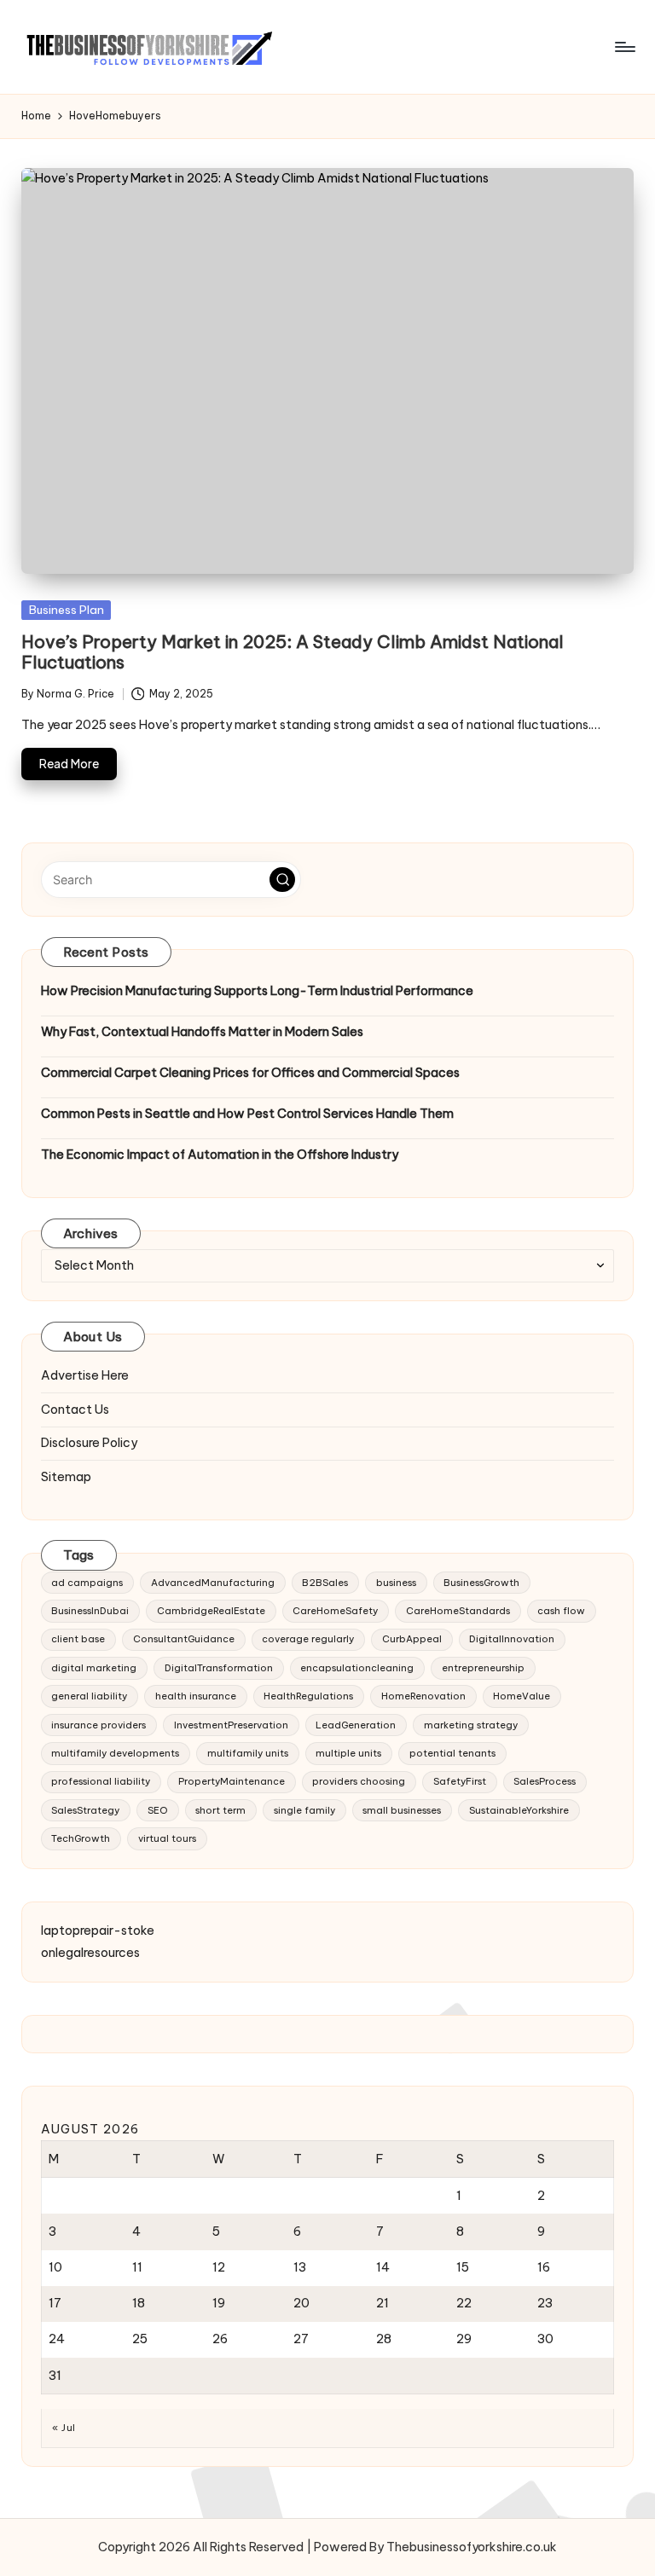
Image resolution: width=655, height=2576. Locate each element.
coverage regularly (308, 1639)
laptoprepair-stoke (98, 1931)
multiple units (348, 1753)
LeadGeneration (356, 1725)
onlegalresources (90, 1953)
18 (139, 2303)
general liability (89, 1696)
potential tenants (452, 1753)
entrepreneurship (483, 1668)
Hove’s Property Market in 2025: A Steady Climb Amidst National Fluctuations (293, 652)
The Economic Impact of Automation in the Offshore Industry (220, 1155)
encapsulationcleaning (357, 1668)
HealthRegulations (308, 1696)
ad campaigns (87, 1583)
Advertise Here (85, 1375)
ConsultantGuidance (184, 1639)
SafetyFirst (460, 1781)
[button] (282, 880)
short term (220, 1810)
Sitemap (66, 1477)
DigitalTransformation (219, 1668)
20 (301, 2303)
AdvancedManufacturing (213, 1583)
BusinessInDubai (90, 1611)
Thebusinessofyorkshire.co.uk (472, 2547)
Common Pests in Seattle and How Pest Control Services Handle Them (247, 1114)
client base (78, 1639)
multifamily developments (115, 1753)
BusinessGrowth (481, 1583)
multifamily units (248, 1753)
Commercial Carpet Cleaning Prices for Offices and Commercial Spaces (250, 1073)
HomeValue (522, 1696)
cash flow (561, 1611)
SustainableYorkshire (519, 1810)
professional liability (101, 1781)
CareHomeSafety (335, 1611)
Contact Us (75, 1410)
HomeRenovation (423, 1696)
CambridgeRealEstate (211, 1611)
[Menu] (624, 47)
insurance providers (99, 1725)
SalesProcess (545, 1781)
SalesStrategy (85, 1810)
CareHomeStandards (458, 1611)
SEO (158, 1810)
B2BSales (325, 1583)
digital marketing (94, 1668)
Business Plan (67, 610)
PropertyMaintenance (232, 1781)
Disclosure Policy (89, 1443)
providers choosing (359, 1781)
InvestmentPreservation (231, 1725)
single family (304, 1810)
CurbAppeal (412, 1639)
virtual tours (167, 1838)
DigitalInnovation (512, 1639)
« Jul (64, 2428)
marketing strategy (471, 1725)
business (396, 1583)
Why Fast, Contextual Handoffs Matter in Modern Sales (202, 1032)
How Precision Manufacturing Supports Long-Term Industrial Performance (257, 991)
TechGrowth (81, 1838)
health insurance (196, 1696)
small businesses (402, 1810)
